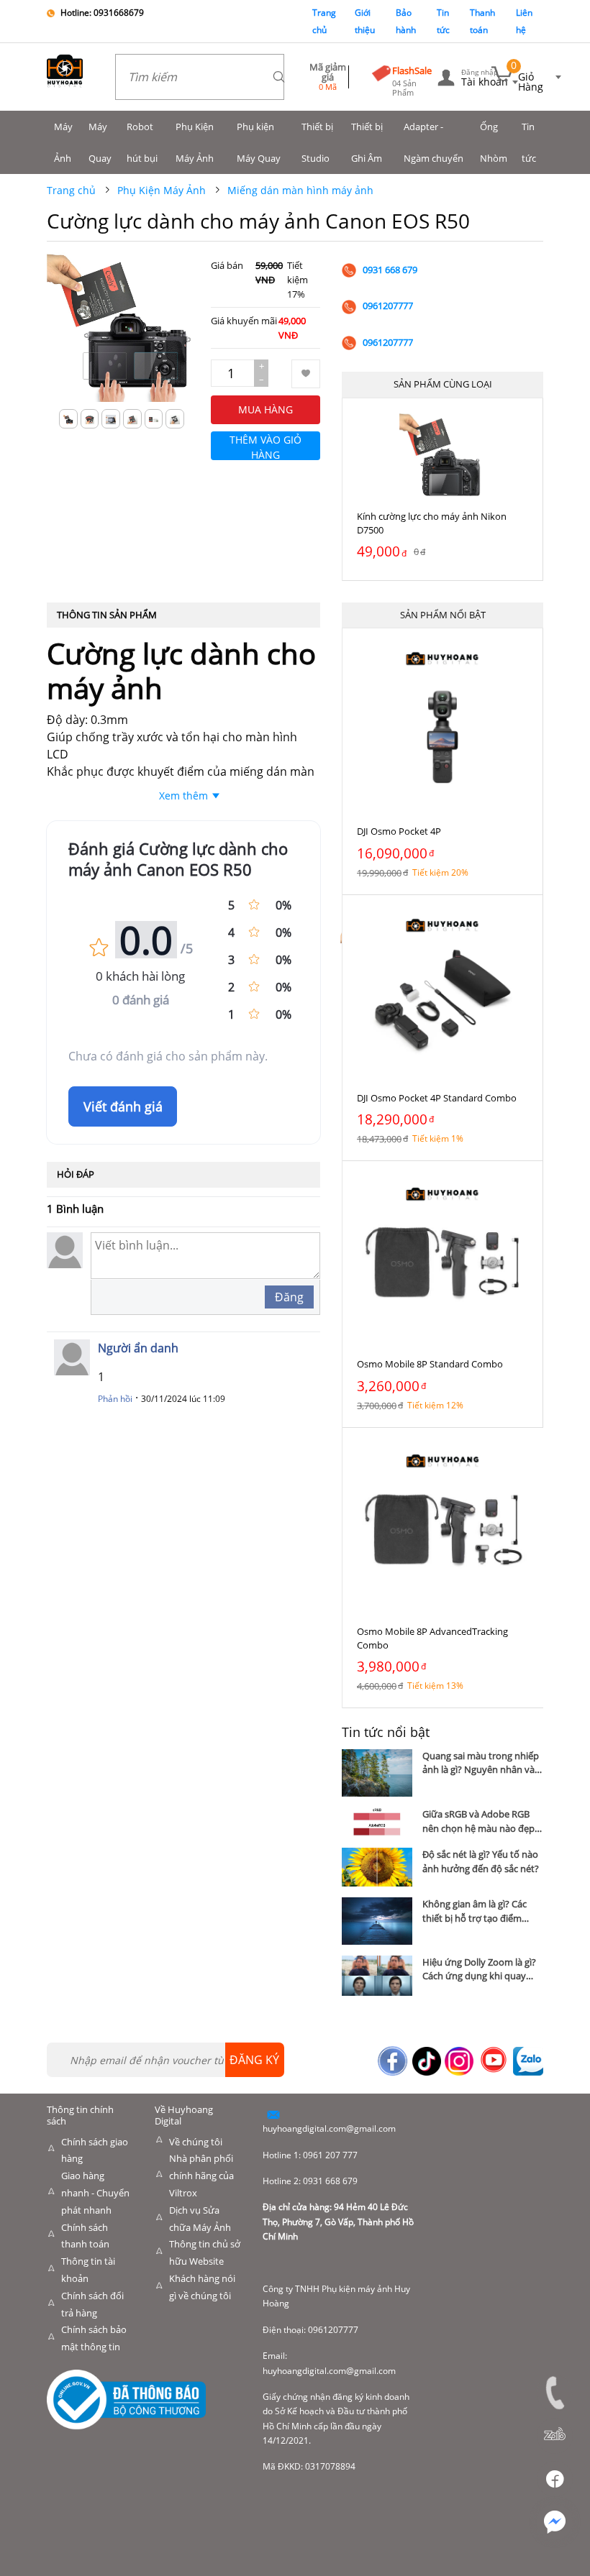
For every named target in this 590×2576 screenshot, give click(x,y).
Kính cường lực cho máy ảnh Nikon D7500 (432, 523)
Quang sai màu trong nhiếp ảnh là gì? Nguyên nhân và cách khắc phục (481, 1763)
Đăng (289, 1297)
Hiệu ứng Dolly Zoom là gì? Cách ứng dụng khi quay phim (479, 1969)
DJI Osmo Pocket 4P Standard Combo (437, 1098)
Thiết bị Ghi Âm (367, 142)
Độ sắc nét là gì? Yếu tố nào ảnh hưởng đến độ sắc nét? (481, 1861)
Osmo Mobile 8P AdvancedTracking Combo (432, 1638)
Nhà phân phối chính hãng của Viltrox (201, 2176)
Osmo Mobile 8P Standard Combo (430, 1364)
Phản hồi (115, 1399)
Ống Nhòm (494, 142)
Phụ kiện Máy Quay (259, 142)
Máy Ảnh (63, 142)
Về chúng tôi (196, 2142)
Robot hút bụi (142, 142)
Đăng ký (254, 2060)
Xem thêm (183, 796)
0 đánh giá (141, 1000)
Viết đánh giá (123, 1106)
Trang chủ (71, 190)
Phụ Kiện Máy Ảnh (195, 142)
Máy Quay (100, 142)
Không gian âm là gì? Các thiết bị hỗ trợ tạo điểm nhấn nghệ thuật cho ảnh (477, 1911)
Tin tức (529, 142)
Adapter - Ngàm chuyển (434, 142)
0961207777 (388, 306)
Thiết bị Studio (317, 142)
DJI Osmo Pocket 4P (399, 831)
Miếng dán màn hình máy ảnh (300, 190)
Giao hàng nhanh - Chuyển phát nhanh (95, 2193)
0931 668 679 (390, 270)
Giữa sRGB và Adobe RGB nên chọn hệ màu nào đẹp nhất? (478, 1821)
